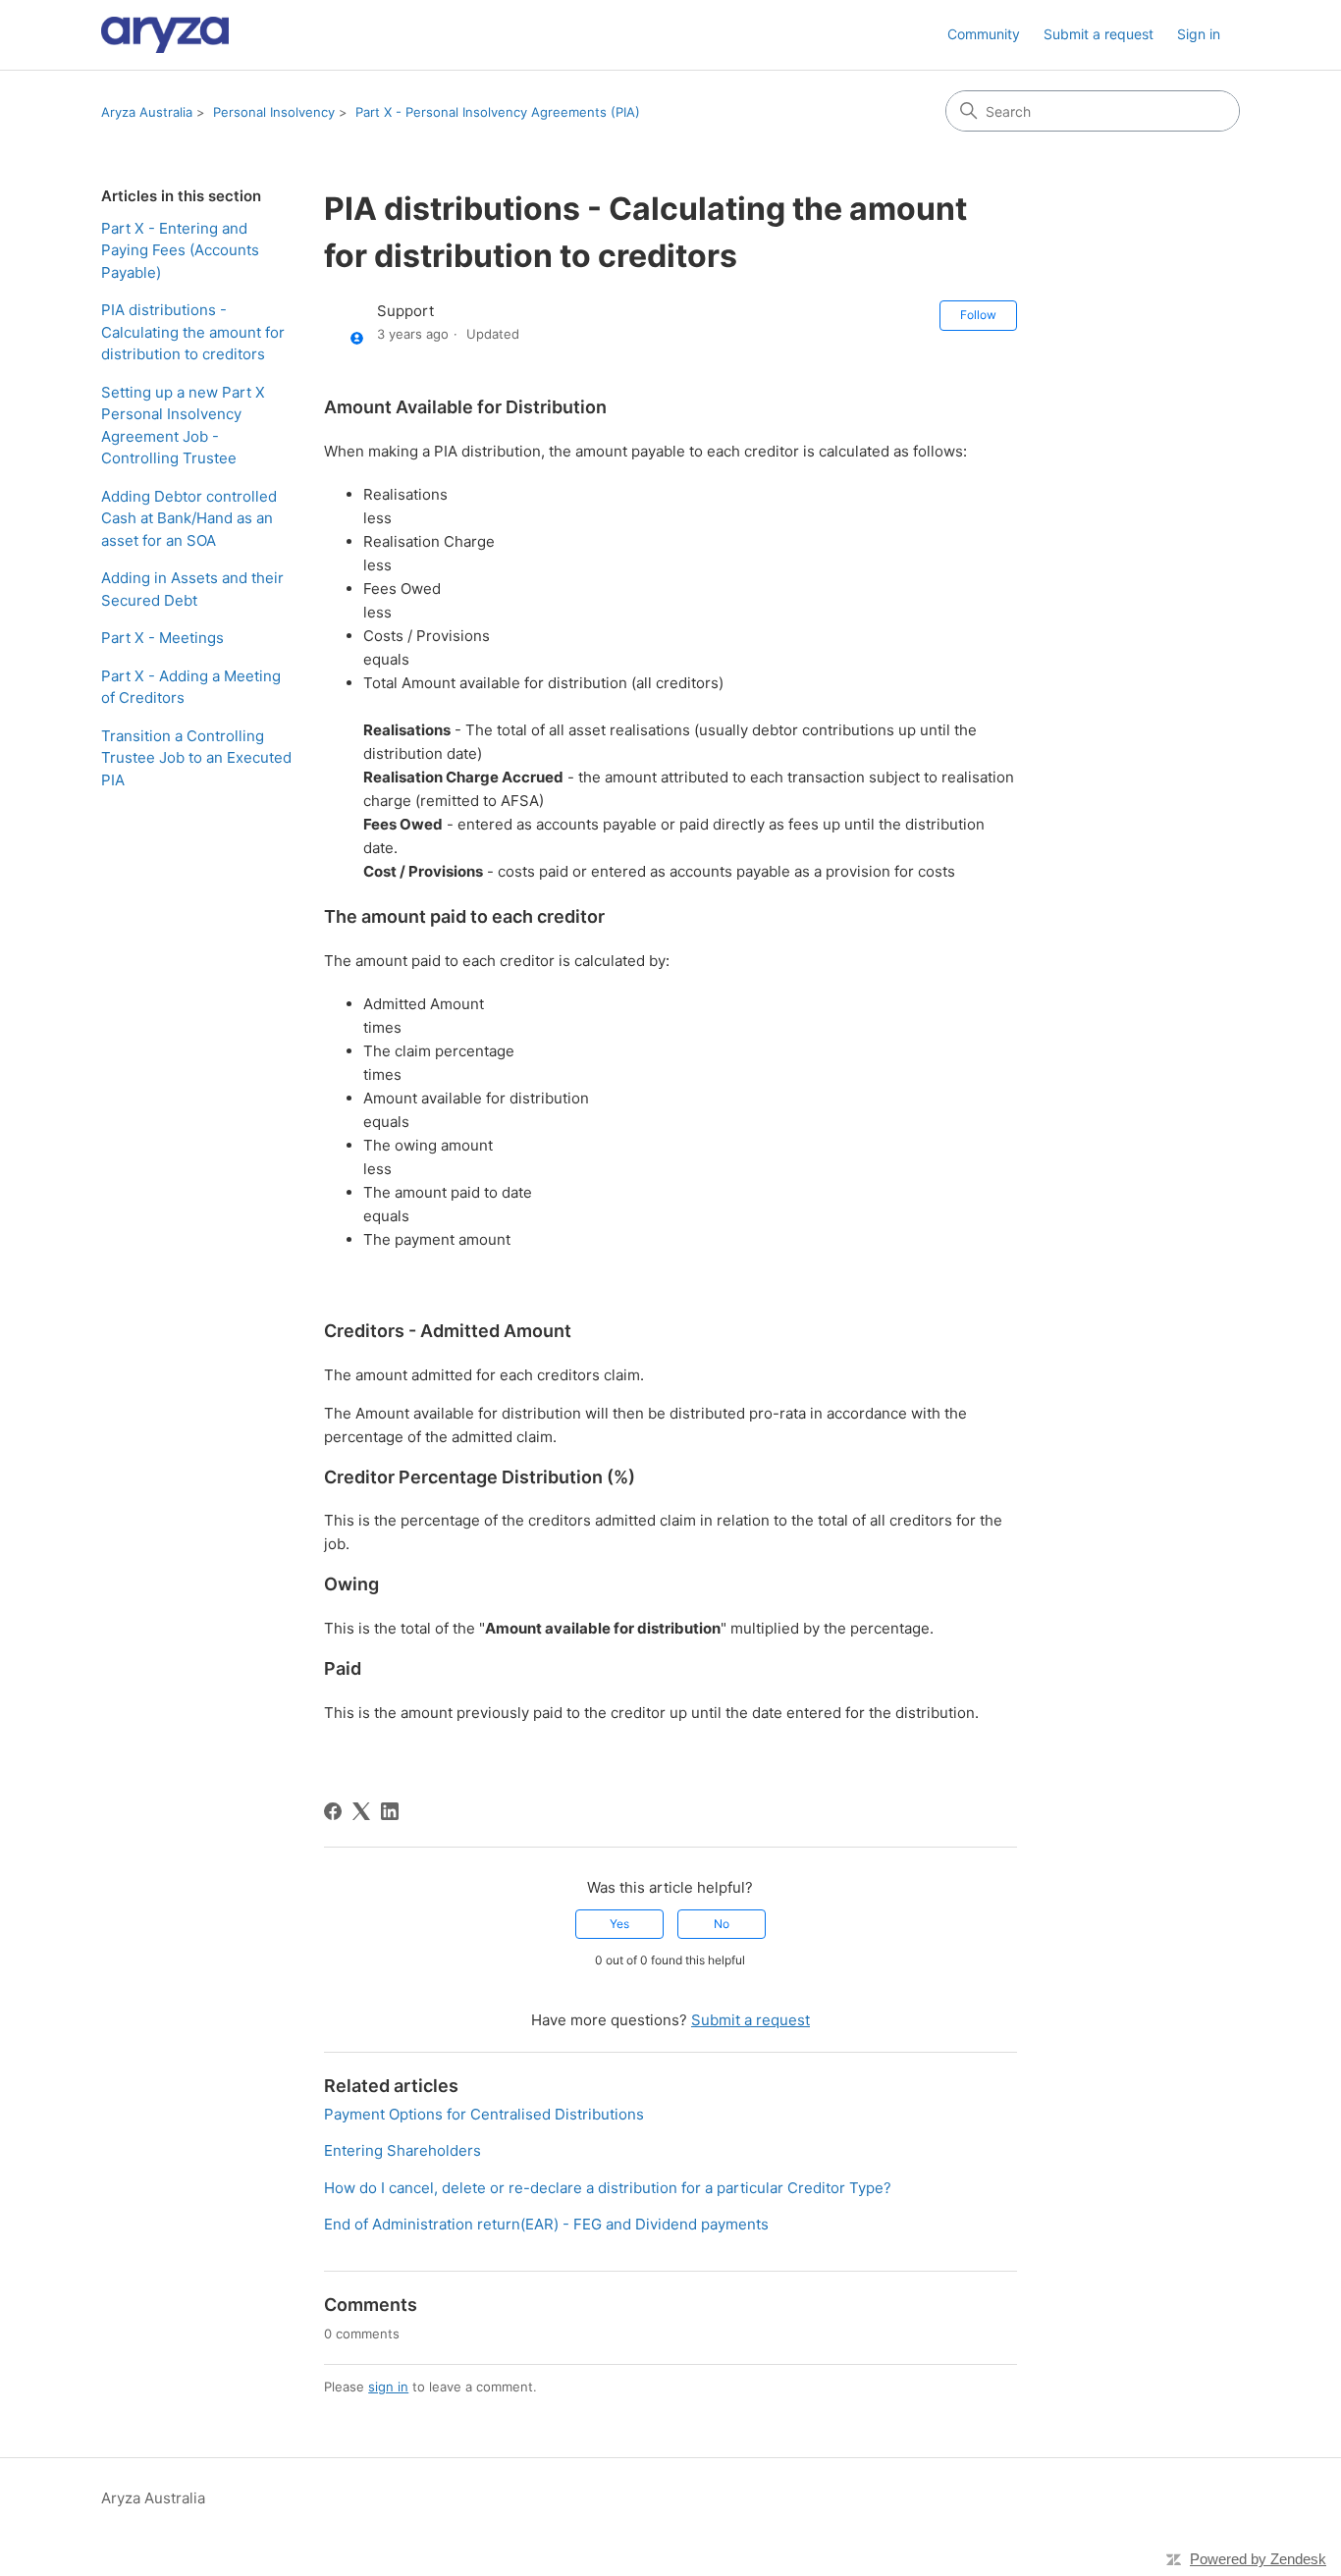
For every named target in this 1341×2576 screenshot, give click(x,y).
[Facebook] (333, 1811)
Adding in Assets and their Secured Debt (192, 589)
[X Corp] (361, 1811)
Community (984, 34)
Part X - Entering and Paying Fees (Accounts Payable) (180, 250)
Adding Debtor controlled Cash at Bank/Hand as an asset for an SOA (189, 518)
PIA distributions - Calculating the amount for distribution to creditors (193, 332)
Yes (619, 1924)
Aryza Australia (147, 112)
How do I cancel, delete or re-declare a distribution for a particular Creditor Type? (608, 2188)
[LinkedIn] (390, 1811)
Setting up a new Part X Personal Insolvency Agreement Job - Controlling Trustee (183, 426)
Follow (978, 315)
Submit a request (1099, 34)
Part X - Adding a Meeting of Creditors (191, 687)
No (722, 1924)
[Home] (165, 35)
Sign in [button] (1199, 34)
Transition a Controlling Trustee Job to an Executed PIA (196, 758)
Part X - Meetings (162, 638)
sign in (388, 2387)
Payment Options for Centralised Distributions (484, 2114)
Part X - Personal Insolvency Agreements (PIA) (498, 112)
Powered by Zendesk (1258, 2559)
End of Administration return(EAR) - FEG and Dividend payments (546, 2224)
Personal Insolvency (274, 112)
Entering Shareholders (402, 2150)
